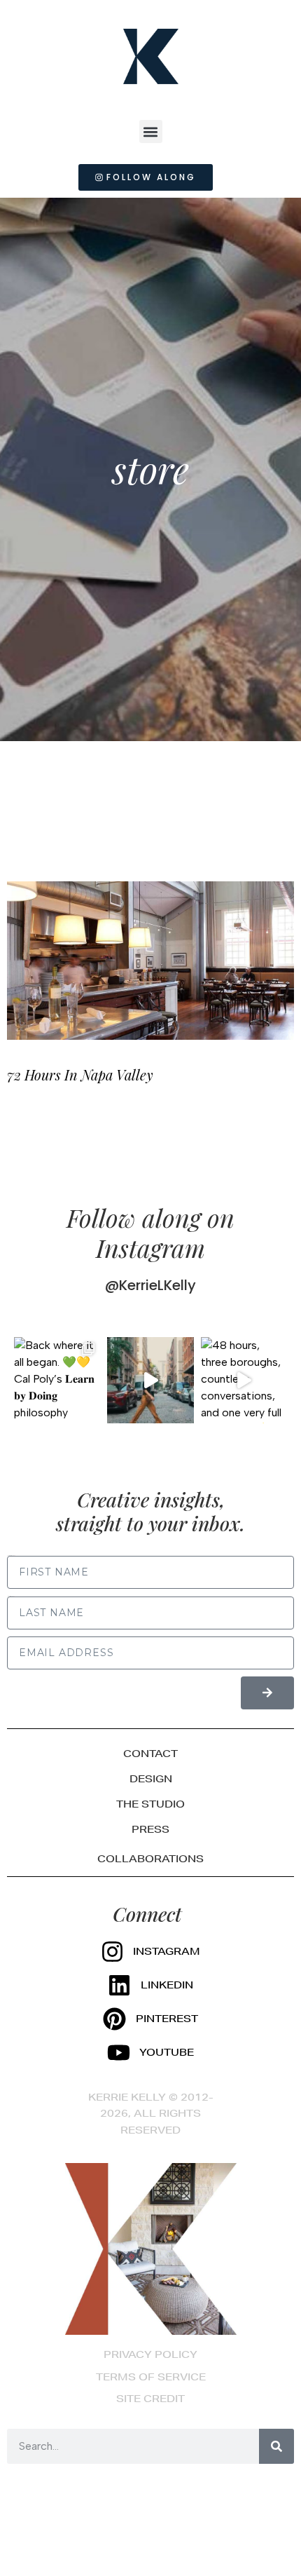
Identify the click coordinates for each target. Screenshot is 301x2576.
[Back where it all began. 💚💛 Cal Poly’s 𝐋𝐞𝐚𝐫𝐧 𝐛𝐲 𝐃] (57, 1380)
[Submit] (267, 1693)
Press (150, 1829)
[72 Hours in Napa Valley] (150, 961)
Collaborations (150, 1859)
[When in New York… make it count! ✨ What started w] (150, 1380)
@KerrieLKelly (150, 1285)
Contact (150, 1754)
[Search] (276, 2446)
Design (151, 1779)
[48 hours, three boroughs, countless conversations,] (244, 1380)
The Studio (150, 1804)
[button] (151, 131)
